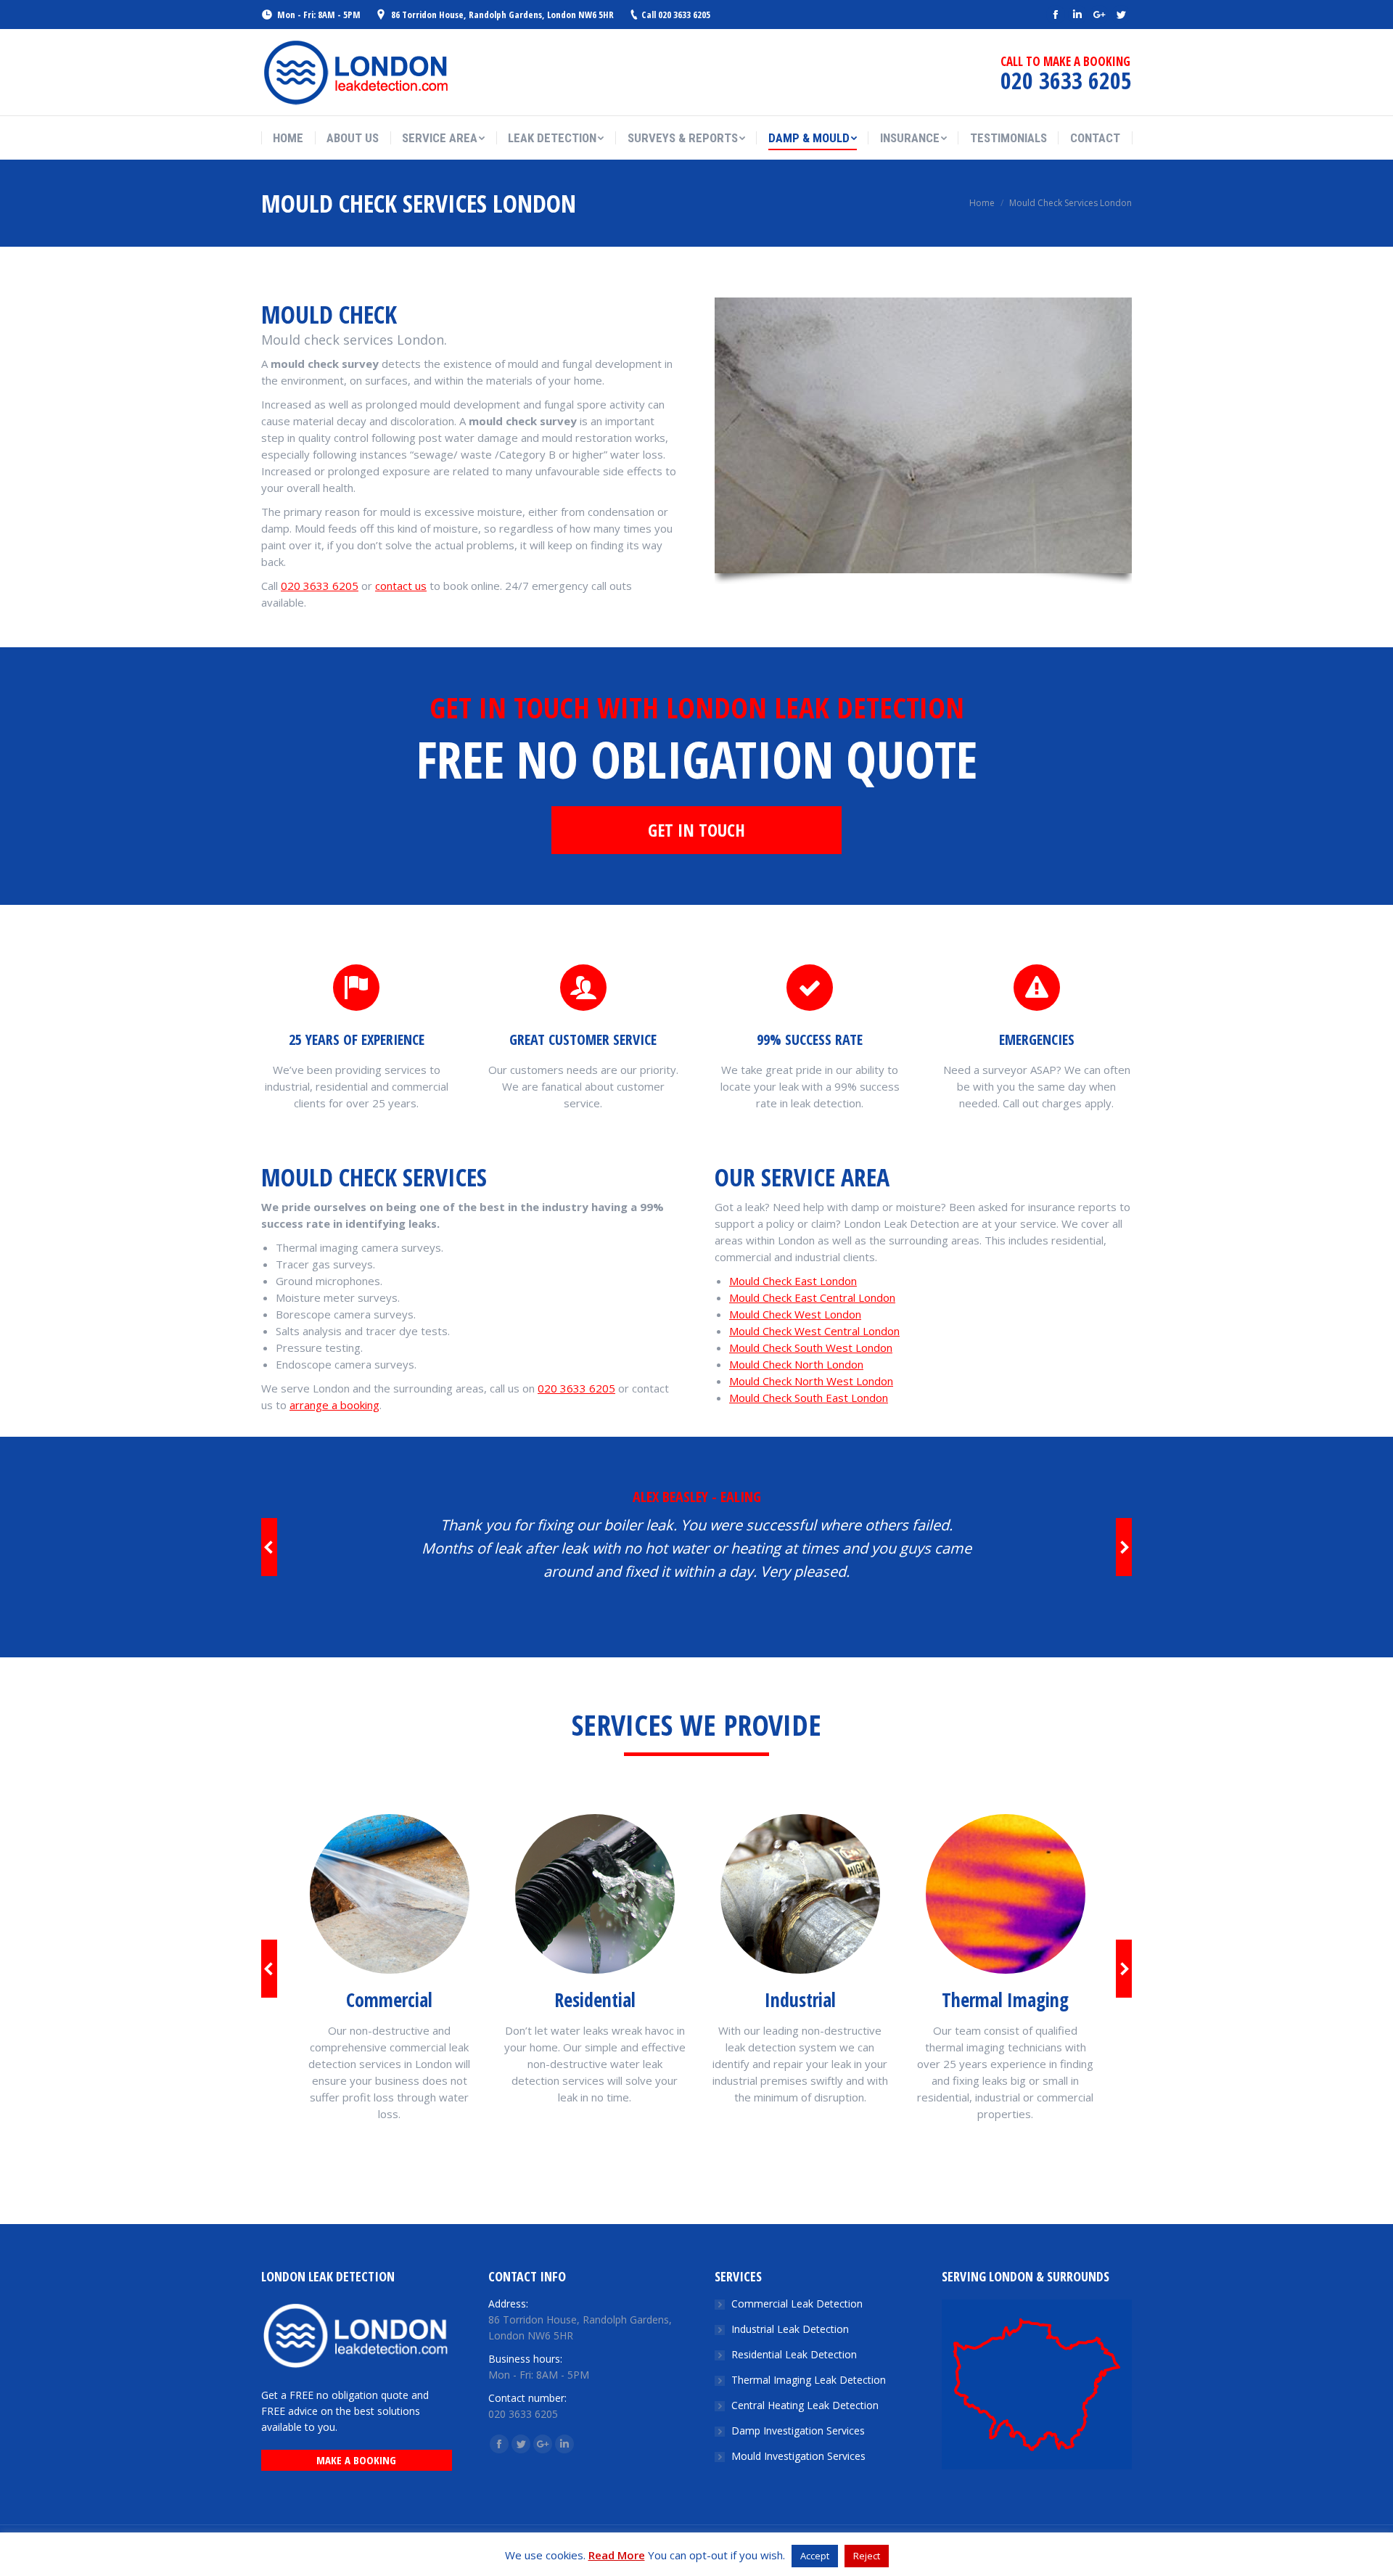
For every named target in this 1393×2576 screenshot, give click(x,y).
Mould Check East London (793, 1281)
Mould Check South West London (811, 1348)
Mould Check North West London (811, 1381)
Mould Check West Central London (814, 1331)
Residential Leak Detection (794, 2354)
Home (982, 203)
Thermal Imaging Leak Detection (809, 2380)
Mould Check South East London (809, 1398)
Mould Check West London (795, 1314)
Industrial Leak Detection (790, 2329)
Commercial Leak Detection (797, 2304)
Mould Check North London (796, 1364)
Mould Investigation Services (798, 2456)
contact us (401, 586)
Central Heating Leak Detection (805, 2405)
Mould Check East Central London (812, 1297)
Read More (617, 2555)
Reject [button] (867, 2556)
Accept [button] (815, 2556)
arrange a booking (334, 1405)
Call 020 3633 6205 (676, 15)
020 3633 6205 (320, 586)
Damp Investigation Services (798, 2431)
